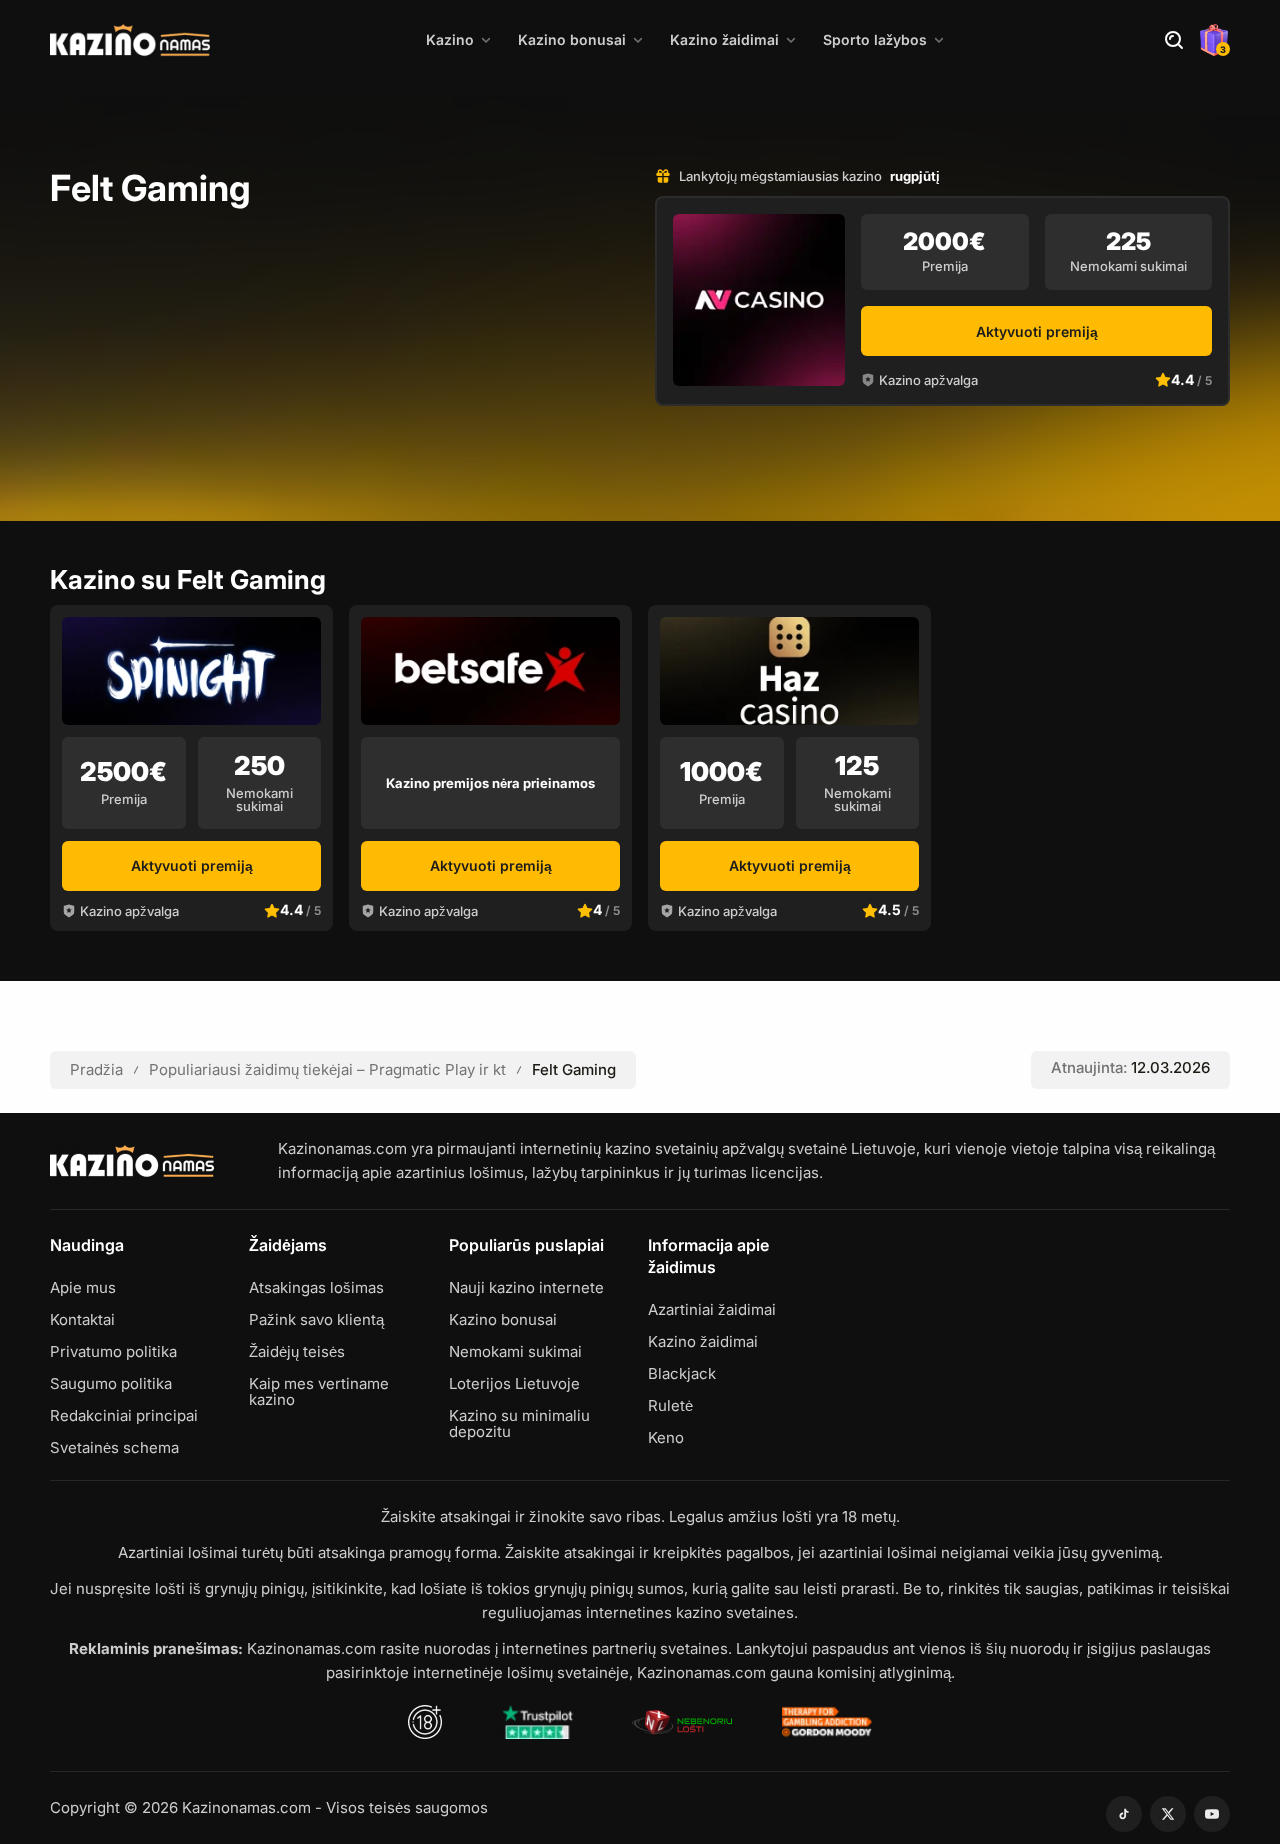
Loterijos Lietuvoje (514, 1384)
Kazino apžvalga (928, 380)
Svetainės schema (114, 1448)
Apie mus (83, 1288)
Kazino (450, 39)
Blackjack (682, 1374)
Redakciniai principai (124, 1416)
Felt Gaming (574, 1069)
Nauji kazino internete (526, 1288)
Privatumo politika (113, 1352)
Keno (666, 1438)
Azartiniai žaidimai (712, 1310)
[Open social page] (1124, 1814)
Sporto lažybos (875, 39)
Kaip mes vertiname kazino (319, 1392)
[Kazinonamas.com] (130, 40)
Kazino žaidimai (724, 39)
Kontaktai (82, 1320)
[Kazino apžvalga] (759, 300)
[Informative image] (537, 1722)
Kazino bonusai (572, 39)
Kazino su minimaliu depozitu (519, 1424)
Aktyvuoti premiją (1037, 331)
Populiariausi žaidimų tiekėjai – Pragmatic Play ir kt (327, 1069)
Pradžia (96, 1069)
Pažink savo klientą (316, 1320)
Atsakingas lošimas (316, 1288)
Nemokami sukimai (515, 1352)
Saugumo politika (111, 1384)
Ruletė (670, 1406)
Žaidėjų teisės (297, 1352)
